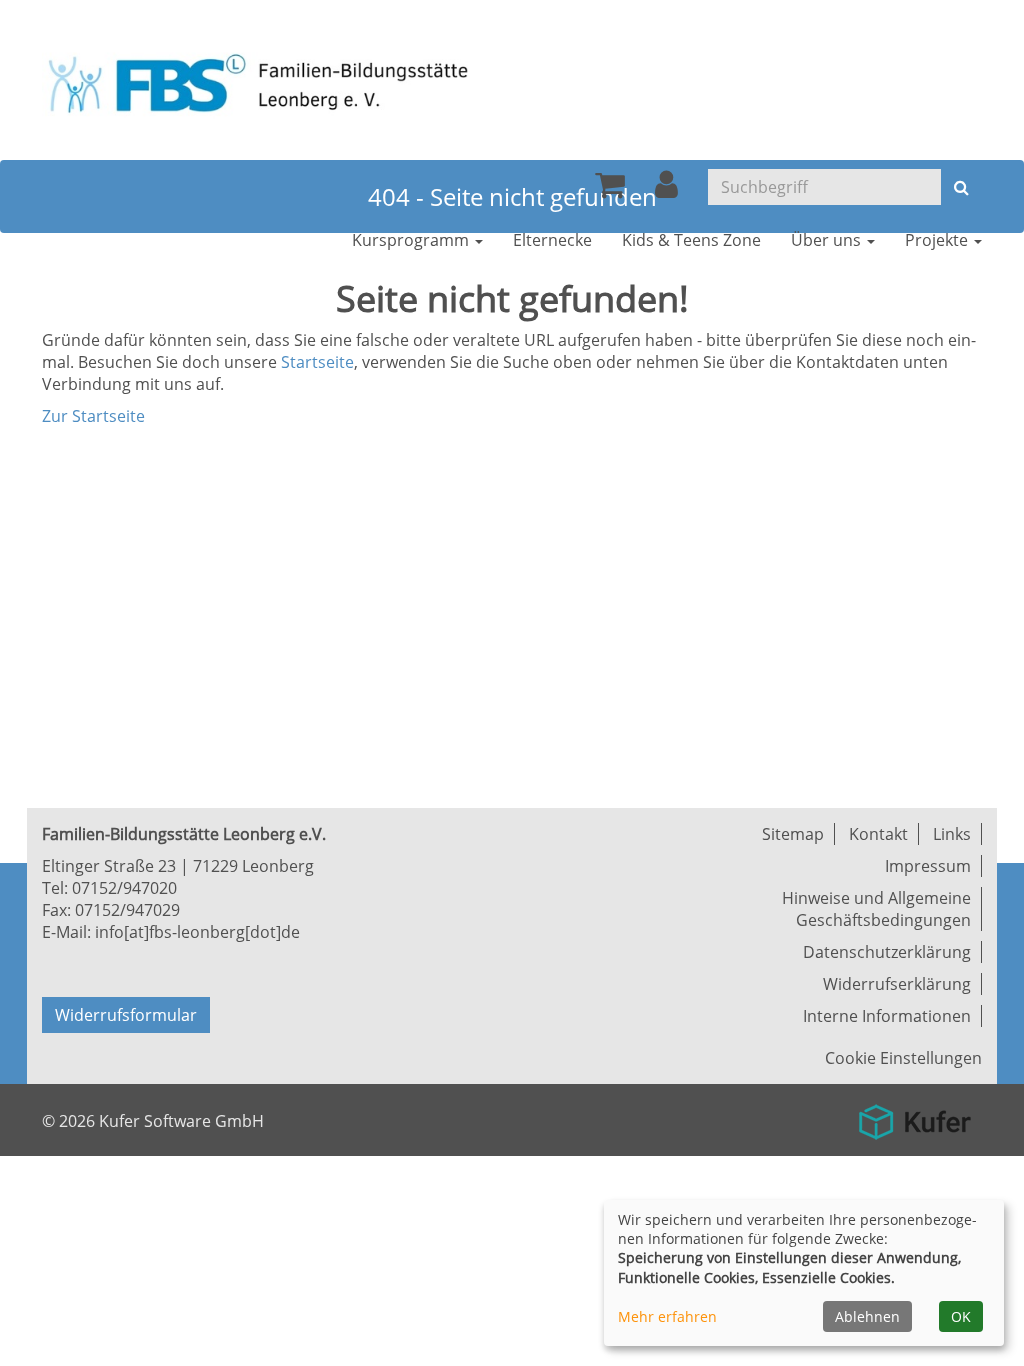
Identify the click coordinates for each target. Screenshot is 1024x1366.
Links (952, 834)
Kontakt (878, 834)
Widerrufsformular (126, 1015)
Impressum (928, 866)
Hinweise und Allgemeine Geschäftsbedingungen (876, 909)
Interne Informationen (887, 1016)
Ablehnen (867, 1316)
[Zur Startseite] (267, 82)
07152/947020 (124, 888)
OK (961, 1316)
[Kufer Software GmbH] (914, 1115)
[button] (666, 190)
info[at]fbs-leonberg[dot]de (197, 932)
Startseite (317, 362)
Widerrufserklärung (897, 984)
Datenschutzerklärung (887, 952)
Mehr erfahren (667, 1316)
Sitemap (793, 834)
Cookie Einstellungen (903, 1058)
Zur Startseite (93, 416)
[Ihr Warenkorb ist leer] (610, 190)
